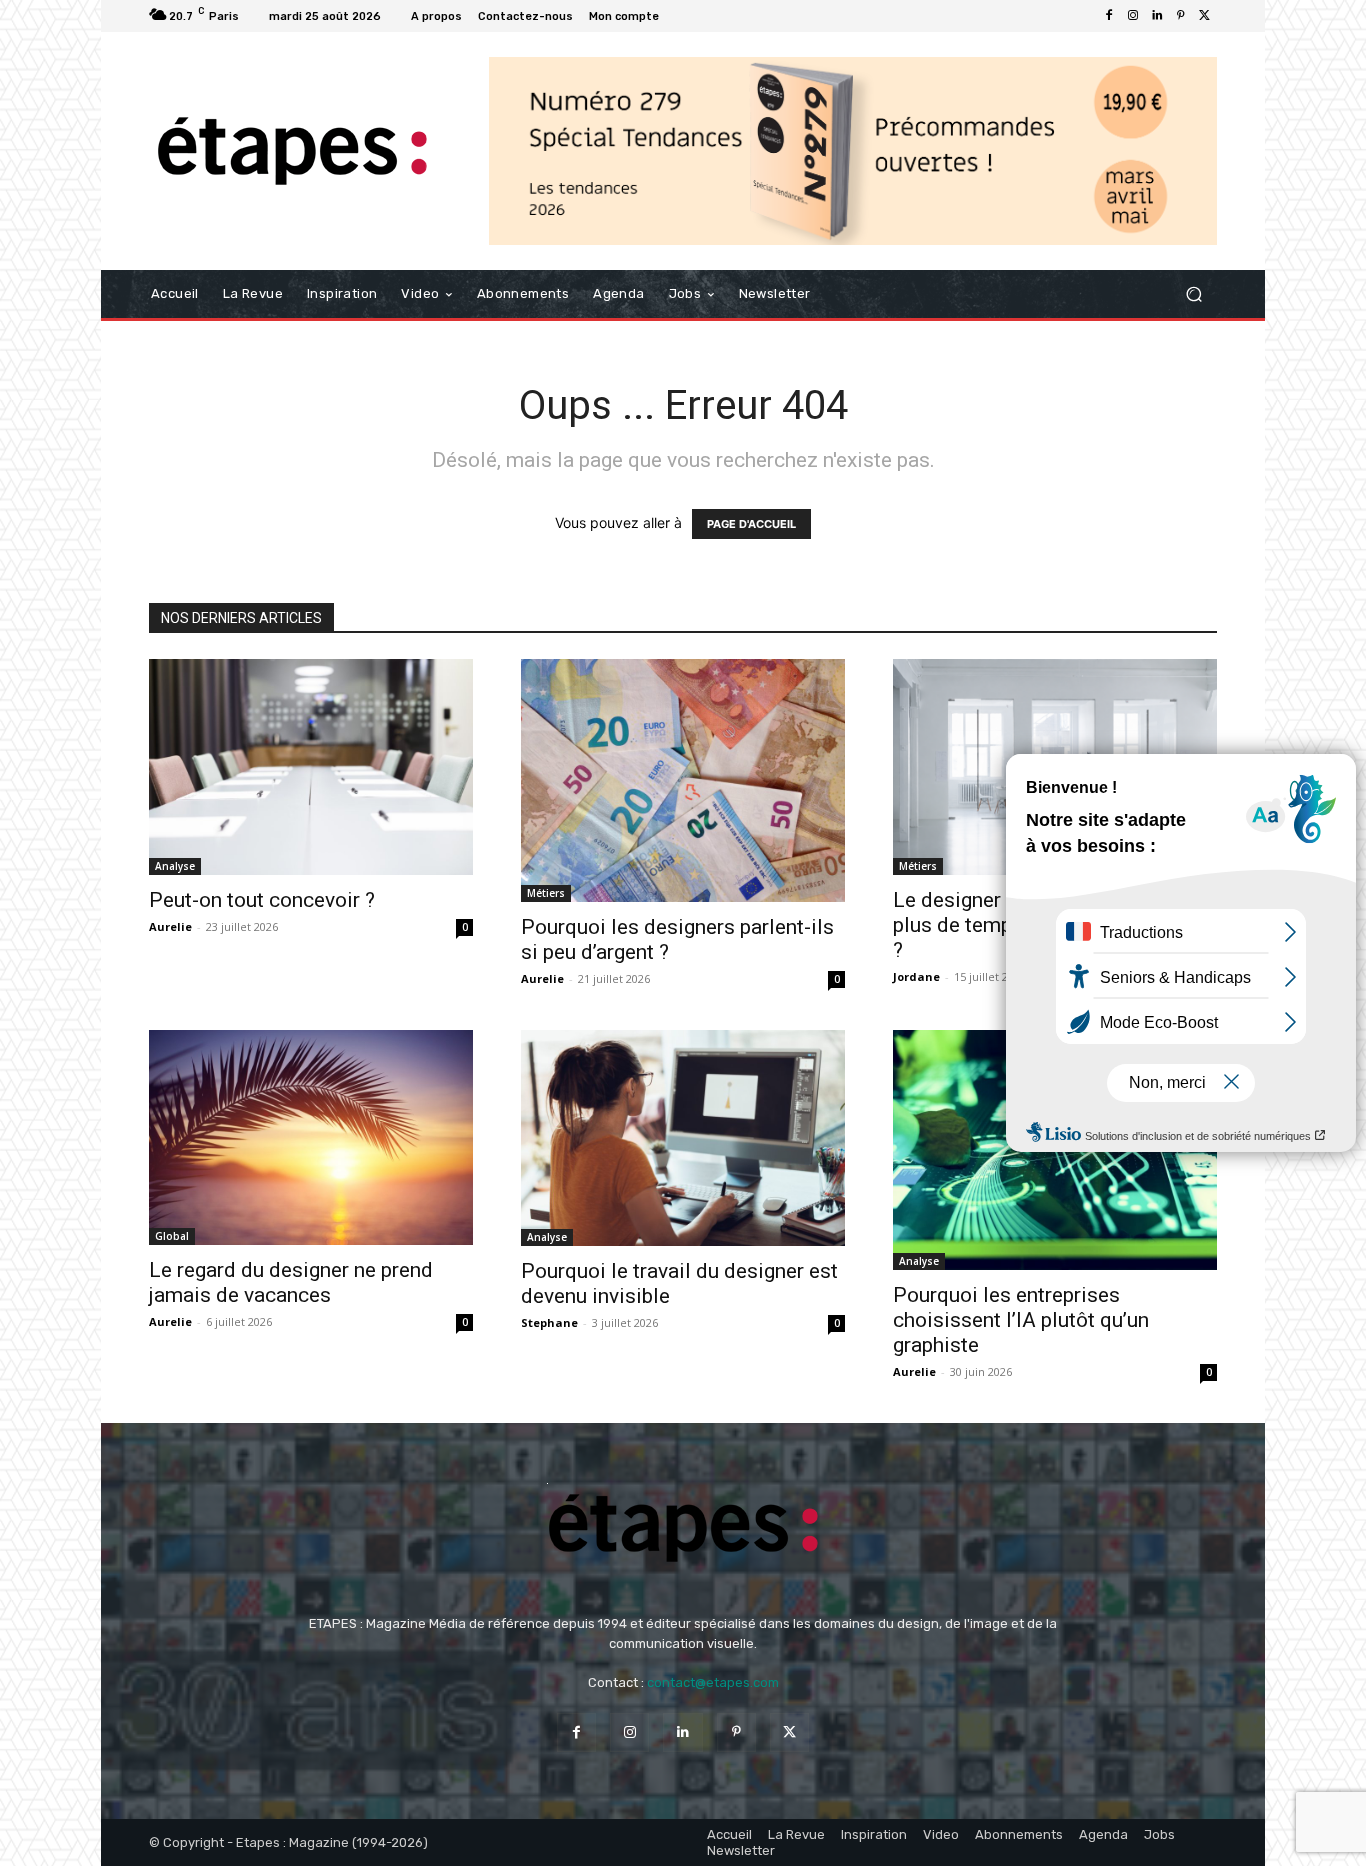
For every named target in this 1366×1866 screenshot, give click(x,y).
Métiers (546, 893)
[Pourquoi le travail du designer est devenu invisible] (683, 1138)
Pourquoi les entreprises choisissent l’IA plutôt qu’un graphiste (1021, 1320)
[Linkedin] (1157, 16)
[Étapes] (292, 151)
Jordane (916, 976)
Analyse (175, 866)
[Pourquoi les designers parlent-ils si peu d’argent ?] (683, 780)
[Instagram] (1133, 16)
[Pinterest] (1181, 16)
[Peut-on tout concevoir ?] (311, 767)
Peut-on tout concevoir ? (262, 900)
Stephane (549, 1322)
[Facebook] (1109, 16)
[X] (1205, 16)
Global (172, 1236)
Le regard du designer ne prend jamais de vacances (291, 1282)
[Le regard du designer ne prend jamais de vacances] (311, 1137)
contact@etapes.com (713, 1682)
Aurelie (170, 926)
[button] (1193, 294)
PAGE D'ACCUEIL (751, 524)
